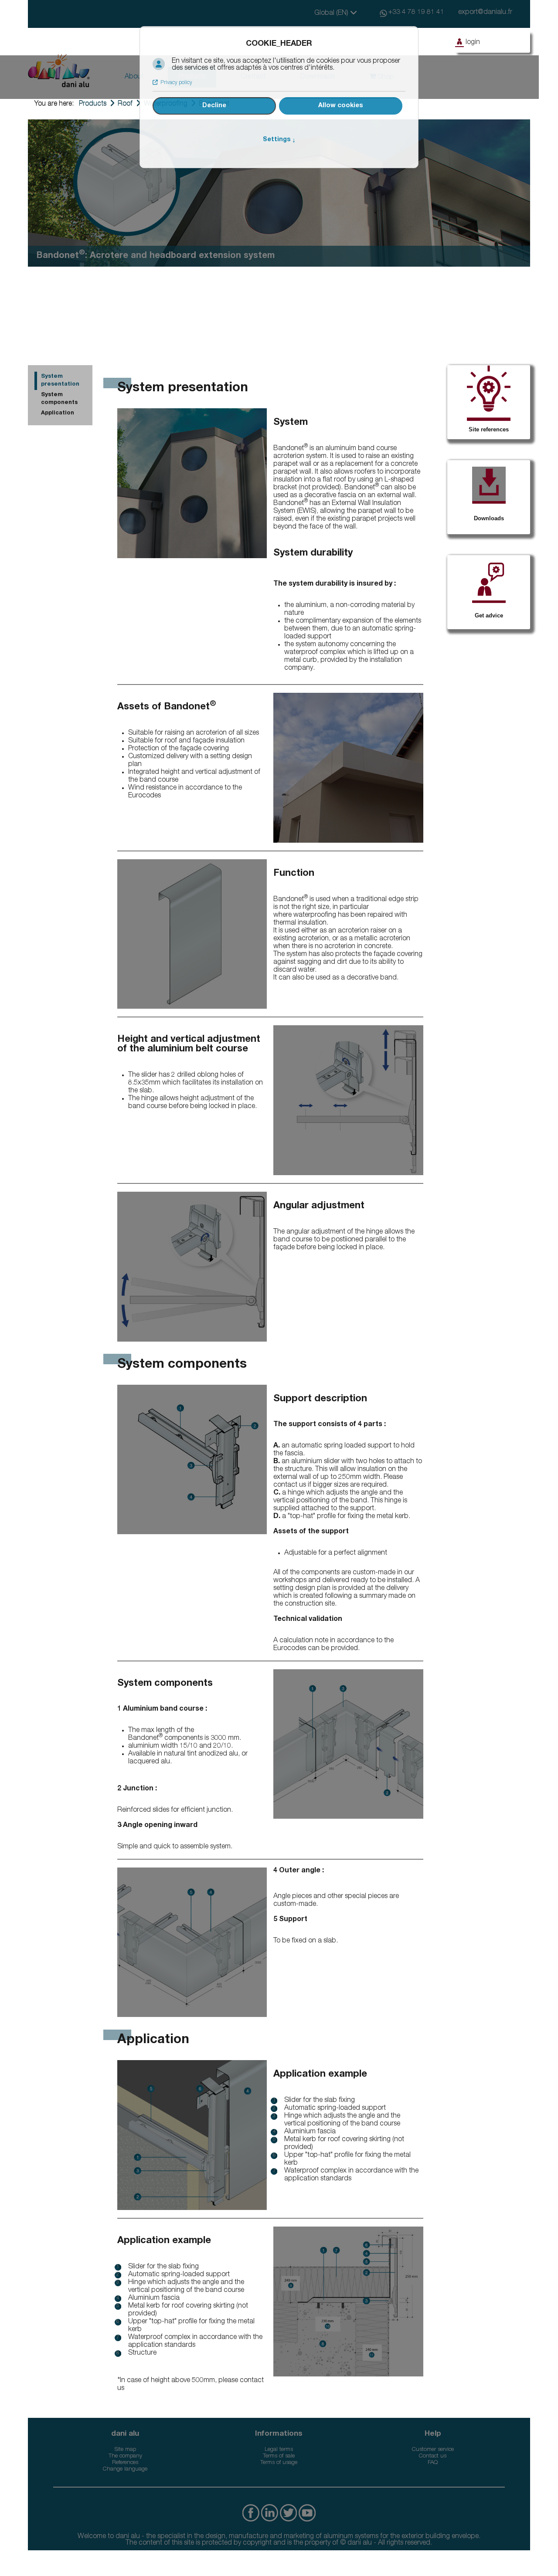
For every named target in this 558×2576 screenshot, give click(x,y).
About (134, 77)
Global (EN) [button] (332, 14)
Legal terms (279, 2450)
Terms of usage (279, 2463)
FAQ (433, 2463)
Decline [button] (214, 106)
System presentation (60, 381)
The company (125, 2456)
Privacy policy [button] (176, 83)
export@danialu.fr (485, 13)
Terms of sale (279, 2456)
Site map (125, 2450)
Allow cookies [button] (341, 106)
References (125, 2463)
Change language (125, 2469)
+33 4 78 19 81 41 (416, 13)
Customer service (433, 2450)
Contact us (433, 2456)
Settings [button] (279, 140)
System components (59, 399)
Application (58, 413)
